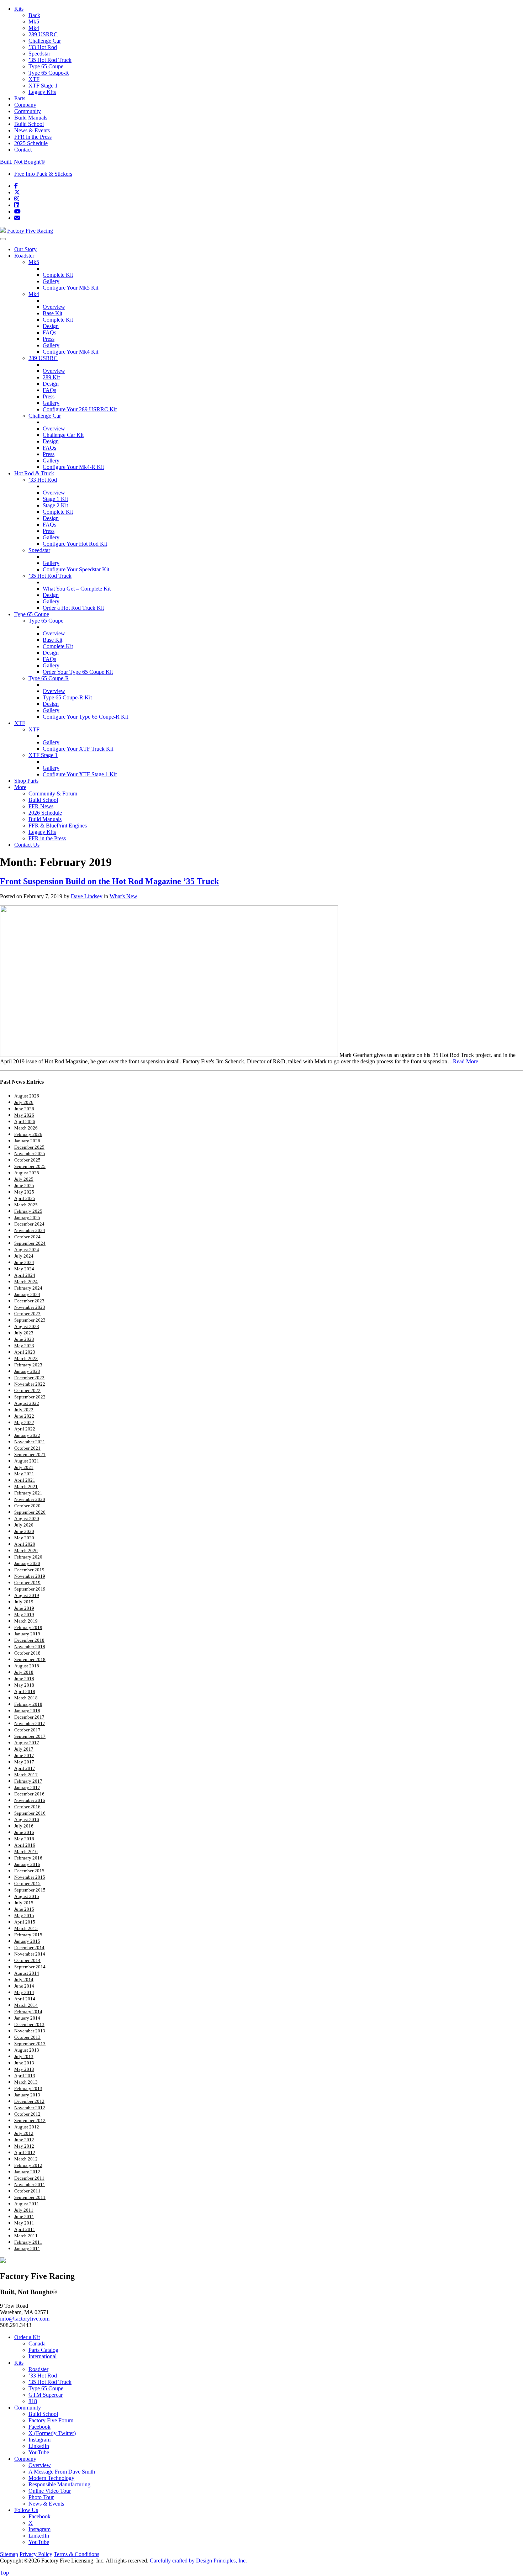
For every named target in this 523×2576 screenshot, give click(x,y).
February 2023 (28, 1365)
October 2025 (27, 1160)
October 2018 (27, 1653)
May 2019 (24, 1615)
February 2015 (28, 1935)
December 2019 (29, 1570)
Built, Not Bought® (22, 162)
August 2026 (27, 1096)
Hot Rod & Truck (34, 473)
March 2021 (26, 1487)
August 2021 (27, 1461)
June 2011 (24, 2217)
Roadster (24, 256)
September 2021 (30, 1454)
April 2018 (25, 1691)
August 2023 (27, 1326)
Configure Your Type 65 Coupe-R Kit (85, 717)
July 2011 (24, 2210)
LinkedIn (39, 2446)
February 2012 (28, 2165)
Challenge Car (45, 41)
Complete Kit (58, 275)
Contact (23, 150)
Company (25, 105)
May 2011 (24, 2223)
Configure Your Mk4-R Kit (73, 467)
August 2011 (27, 2204)
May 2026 (24, 1115)
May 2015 (24, 1916)
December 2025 (29, 1147)
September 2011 (30, 2197)
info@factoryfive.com (25, 2319)
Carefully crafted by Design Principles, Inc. (198, 2561)
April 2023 (25, 1352)
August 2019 (27, 1595)
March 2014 (26, 2005)
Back (34, 15)
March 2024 (26, 1282)
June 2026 (24, 1109)
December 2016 (29, 1794)
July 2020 (24, 1525)
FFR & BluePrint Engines (58, 826)
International (43, 2356)
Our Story (25, 249)
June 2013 (24, 2063)
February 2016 (28, 1858)
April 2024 (25, 1275)
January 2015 (27, 1941)
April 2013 (25, 2076)
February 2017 (28, 1781)
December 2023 (29, 1301)
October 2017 (27, 1730)
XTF (34, 79)
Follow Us (26, 2510)
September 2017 (30, 1736)
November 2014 (30, 1954)
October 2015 (27, 1884)
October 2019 (27, 1583)
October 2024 (27, 1237)
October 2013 (27, 2037)
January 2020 (27, 1563)
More (20, 787)
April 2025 (25, 1198)
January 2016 (27, 1864)
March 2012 (26, 2159)
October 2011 (27, 2191)
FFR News (41, 806)
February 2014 (28, 2012)
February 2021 (28, 1493)
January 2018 (27, 1711)
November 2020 (30, 1499)
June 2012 (24, 2140)
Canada (37, 2344)
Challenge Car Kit (63, 435)
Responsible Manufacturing (59, 2484)
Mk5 (34, 22)
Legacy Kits (42, 92)
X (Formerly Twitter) (52, 2433)
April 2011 (25, 2229)
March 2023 (26, 1358)
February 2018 (28, 1704)
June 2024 (24, 1262)
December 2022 (29, 1378)
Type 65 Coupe (46, 66)
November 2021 (30, 1442)
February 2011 (28, 2242)
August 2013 (27, 2050)
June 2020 (24, 1531)
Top (4, 2573)
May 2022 (24, 1422)
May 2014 (24, 1992)
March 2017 (26, 1775)
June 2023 (24, 1339)
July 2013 (24, 2056)
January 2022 (27, 1435)
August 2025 (27, 1173)
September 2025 (30, 1166)
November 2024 (30, 1230)
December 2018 (29, 1640)
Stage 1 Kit (55, 499)
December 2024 (29, 1224)
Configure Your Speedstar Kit (76, 569)
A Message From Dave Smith (62, 2472)
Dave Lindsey (87, 896)
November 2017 (30, 1723)
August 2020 (27, 1519)
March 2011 (26, 2236)
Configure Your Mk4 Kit (70, 352)
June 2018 (24, 1679)
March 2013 (26, 2082)
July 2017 (24, 1749)
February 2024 (28, 1288)
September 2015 (30, 1890)
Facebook (39, 2427)
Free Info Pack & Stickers (43, 174)
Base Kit (52, 313)
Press (49, 339)
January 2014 (27, 2018)
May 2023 (24, 1346)
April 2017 (25, 1768)
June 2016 (24, 1832)
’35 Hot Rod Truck (50, 60)
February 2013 (28, 2088)
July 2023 (24, 1333)
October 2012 (27, 2114)
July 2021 (24, 1467)
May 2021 (24, 1474)
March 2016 (26, 1852)
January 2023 (27, 1371)
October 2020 (27, 1506)
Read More (466, 1061)
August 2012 (27, 2127)
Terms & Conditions (76, 2554)
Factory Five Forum (51, 2420)
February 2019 (28, 1627)
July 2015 (24, 1903)
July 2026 (24, 1102)
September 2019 (30, 1589)
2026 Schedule (45, 813)
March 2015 (26, 1928)
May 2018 (24, 1685)
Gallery (51, 281)
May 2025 (24, 1192)
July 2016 (24, 1826)
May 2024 (24, 1269)
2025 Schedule (31, 143)
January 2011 (27, 2249)
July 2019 (24, 1602)
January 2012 (27, 2172)
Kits (19, 9)
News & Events (32, 130)
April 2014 (25, 1999)
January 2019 (27, 1634)
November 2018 (30, 1647)
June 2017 (24, 1755)
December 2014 (29, 1948)
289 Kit (51, 377)
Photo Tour (41, 2497)
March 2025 (26, 1205)
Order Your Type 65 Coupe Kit (78, 672)
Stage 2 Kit (55, 505)
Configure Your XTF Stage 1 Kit (80, 774)
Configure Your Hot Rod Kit (75, 544)
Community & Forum (53, 794)
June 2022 (24, 1416)
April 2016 (25, 1845)
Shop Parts (26, 781)
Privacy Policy (36, 2554)
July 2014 (24, 1980)
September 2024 (30, 1243)
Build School (29, 124)
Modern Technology (51, 2478)
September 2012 (30, 2120)
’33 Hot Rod (43, 47)
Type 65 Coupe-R (49, 73)
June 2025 (24, 1186)
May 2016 (24, 1839)
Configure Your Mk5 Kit (70, 288)
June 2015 (24, 1909)
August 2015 (27, 1896)
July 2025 (24, 1179)
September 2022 (30, 1397)
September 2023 (30, 1320)
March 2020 (26, 1551)
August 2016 (27, 1819)
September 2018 (30, 1659)
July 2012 (24, 2133)
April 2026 (25, 1122)
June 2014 (24, 1986)
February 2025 (28, 1211)
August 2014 (27, 1973)
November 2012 (30, 2108)
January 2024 (27, 1294)
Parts (20, 98)
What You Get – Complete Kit (77, 589)
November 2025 (30, 1154)
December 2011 (29, 2178)
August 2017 (27, 1743)
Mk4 (34, 28)
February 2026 (28, 1134)
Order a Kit (27, 2337)
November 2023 (30, 1307)
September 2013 (30, 2044)
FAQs (49, 332)
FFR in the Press (33, 137)
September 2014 (30, 1967)
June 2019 (24, 1608)
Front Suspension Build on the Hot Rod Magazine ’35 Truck (109, 881)
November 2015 (30, 1877)
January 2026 (27, 1141)
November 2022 (30, 1384)
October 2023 (27, 1314)
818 (33, 2401)
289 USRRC (43, 34)
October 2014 (27, 1960)
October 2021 (27, 1448)
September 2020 (30, 1512)
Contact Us (27, 845)
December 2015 (29, 1871)
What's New (123, 896)
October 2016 (27, 1807)
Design (51, 326)
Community (28, 111)
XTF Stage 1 (43, 86)
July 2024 (24, 1256)
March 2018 (26, 1698)
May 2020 (24, 1538)
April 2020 (25, 1544)
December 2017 (29, 1717)
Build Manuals (31, 118)
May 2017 (24, 1762)
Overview (54, 307)
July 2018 (24, 1672)
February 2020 (28, 1557)
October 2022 (27, 1390)
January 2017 (27, 1787)
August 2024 (27, 1250)
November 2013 (30, 2031)
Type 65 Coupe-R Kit (67, 697)
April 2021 (25, 1480)
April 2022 (25, 1429)
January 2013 (27, 2095)
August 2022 (27, 1403)
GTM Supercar (46, 2395)
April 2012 (25, 2152)
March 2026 (26, 1128)
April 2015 (25, 1922)
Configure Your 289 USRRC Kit (80, 409)
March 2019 (26, 1621)
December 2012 (29, 2101)
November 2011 (30, 2184)
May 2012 (24, 2146)
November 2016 (30, 1800)
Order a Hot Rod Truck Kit (73, 608)
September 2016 (30, 1813)
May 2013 (24, 2069)
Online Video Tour (50, 2491)
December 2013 (29, 2024)
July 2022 (24, 1410)
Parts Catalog (43, 2350)
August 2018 (27, 1666)
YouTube (39, 2452)
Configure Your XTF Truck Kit (78, 749)
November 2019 (30, 1576)
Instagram (39, 2440)
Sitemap (9, 2554)
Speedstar (39, 54)
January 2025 (27, 1218)
